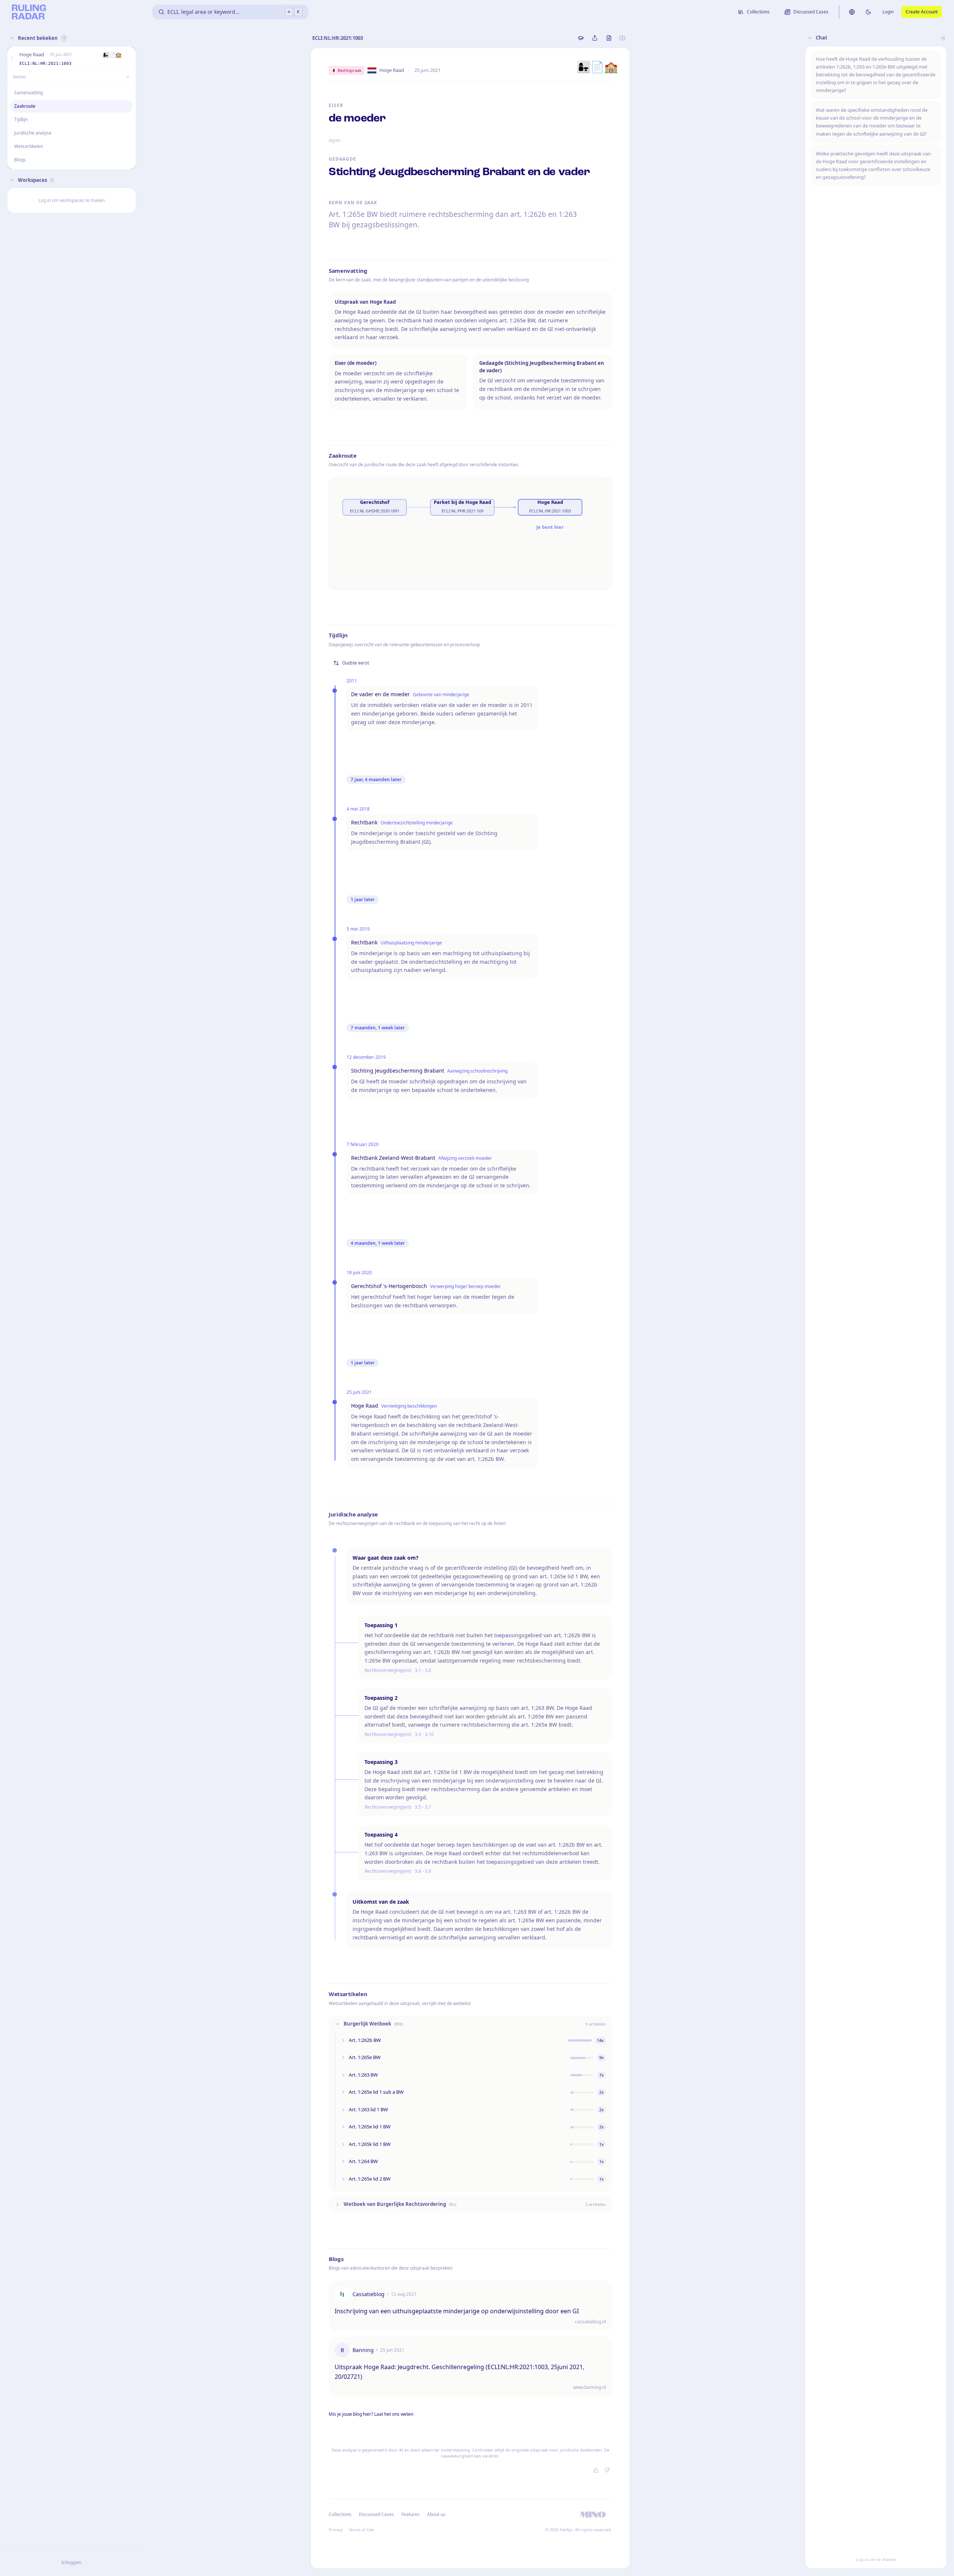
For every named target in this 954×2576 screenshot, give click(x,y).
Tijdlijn (21, 119)
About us (436, 2514)
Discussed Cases (376, 2514)
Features (410, 2514)
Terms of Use (361, 2530)
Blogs (20, 160)
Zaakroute (25, 106)
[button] (12, 59)
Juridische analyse (33, 133)
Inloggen (72, 2562)
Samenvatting (29, 93)
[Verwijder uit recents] (129, 59)
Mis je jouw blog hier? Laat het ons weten (371, 2414)
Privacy (336, 2530)
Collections (340, 2514)
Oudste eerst (356, 663)
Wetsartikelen (29, 146)
